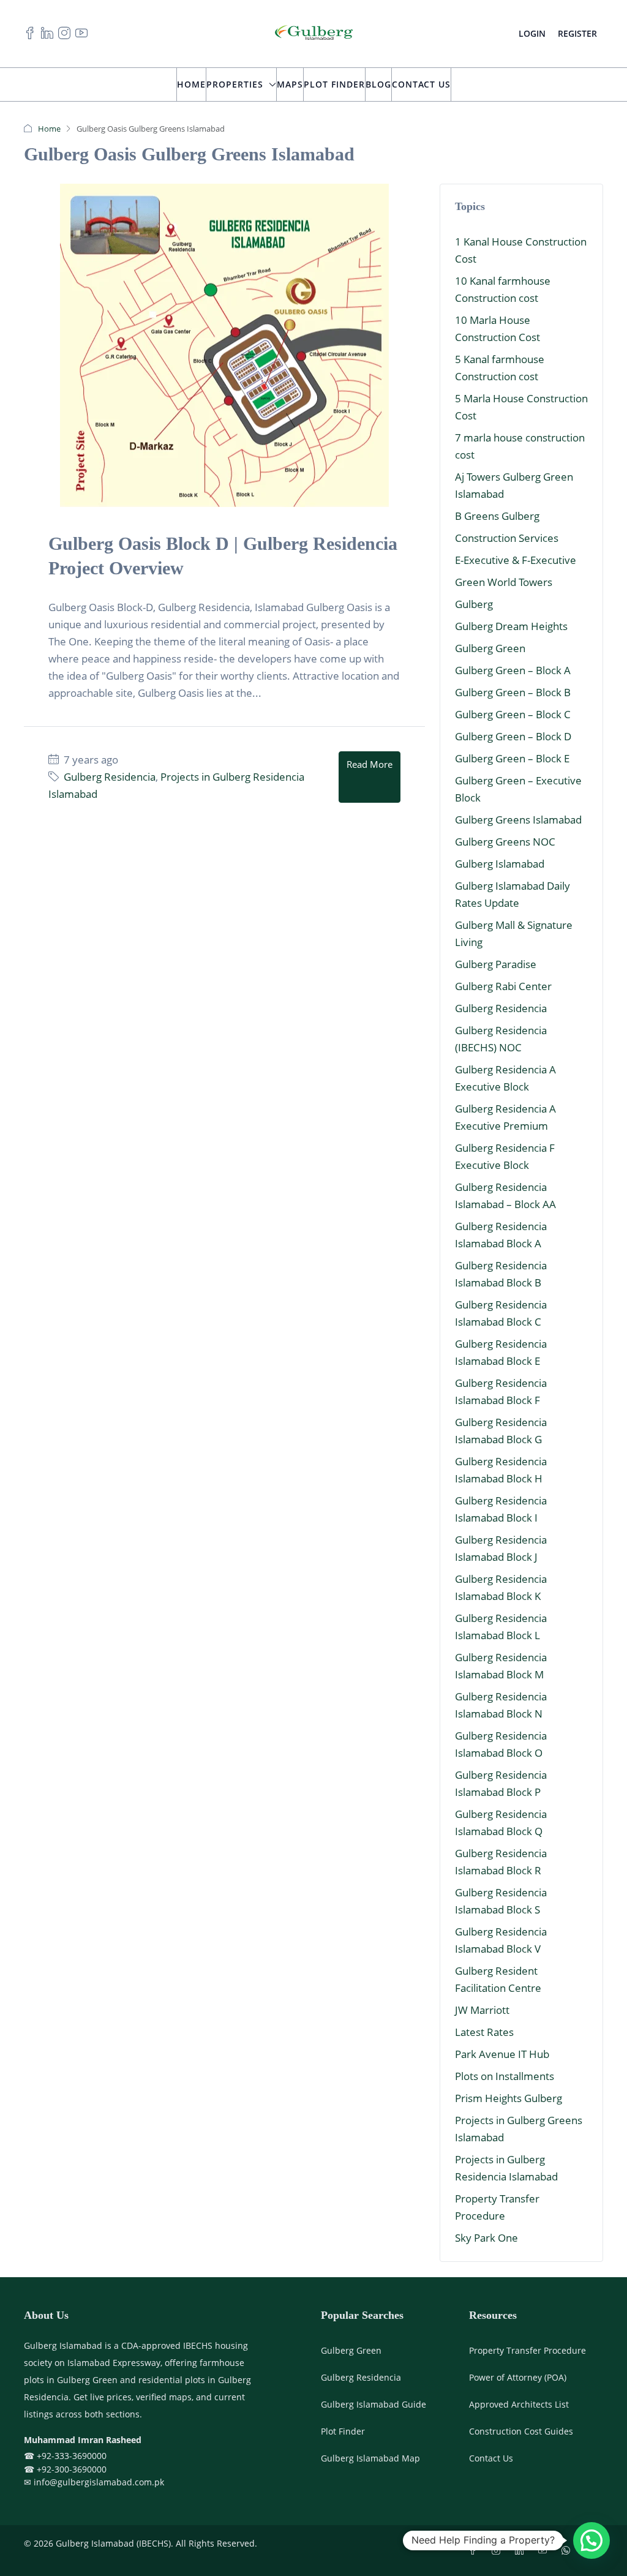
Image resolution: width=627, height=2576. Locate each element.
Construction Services (507, 538)
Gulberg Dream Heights (511, 626)
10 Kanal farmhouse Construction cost (503, 289)
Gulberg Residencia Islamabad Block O (501, 1744)
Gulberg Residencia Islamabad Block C (501, 1313)
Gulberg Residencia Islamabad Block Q (501, 1823)
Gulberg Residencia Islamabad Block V (501, 1940)
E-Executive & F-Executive (516, 560)
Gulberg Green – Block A (513, 670)
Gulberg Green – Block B (513, 692)
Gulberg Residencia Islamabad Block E (501, 1352)
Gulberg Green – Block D (513, 736)
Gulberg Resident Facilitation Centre (498, 1979)
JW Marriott (482, 2010)
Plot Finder (334, 84)
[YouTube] (545, 2551)
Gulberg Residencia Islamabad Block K (501, 1587)
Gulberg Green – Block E (512, 758)
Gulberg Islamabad (500, 864)
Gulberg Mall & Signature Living (514, 933)
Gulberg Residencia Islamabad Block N (501, 1705)
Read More (370, 764)
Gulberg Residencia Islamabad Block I (501, 1509)
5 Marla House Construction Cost (521, 407)
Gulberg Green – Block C (513, 714)
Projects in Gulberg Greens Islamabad (519, 2129)
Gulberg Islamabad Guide (374, 2404)
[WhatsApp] (568, 2551)
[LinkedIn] (522, 2551)
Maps (290, 84)
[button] (591, 2540)
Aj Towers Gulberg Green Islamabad (514, 485)
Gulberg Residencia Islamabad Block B (501, 1274)
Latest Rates (484, 2032)
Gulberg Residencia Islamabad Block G (501, 1431)
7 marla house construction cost (520, 446)
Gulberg (474, 604)
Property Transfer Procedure (497, 2207)
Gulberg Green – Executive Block (518, 789)
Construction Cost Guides (521, 2431)
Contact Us (421, 84)
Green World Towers (504, 582)
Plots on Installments (505, 2076)
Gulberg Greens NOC (505, 842)
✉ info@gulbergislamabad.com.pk (94, 2482)
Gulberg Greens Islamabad (518, 820)
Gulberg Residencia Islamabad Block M (501, 1666)
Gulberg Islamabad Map (370, 2458)
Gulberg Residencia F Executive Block (505, 1156)
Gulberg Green (490, 648)
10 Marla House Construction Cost (497, 329)
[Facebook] (475, 2551)
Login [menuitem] (532, 33)
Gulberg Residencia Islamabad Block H (501, 1470)
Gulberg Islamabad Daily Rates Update (512, 894)
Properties (235, 84)
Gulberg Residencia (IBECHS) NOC (501, 1039)
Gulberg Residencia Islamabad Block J (501, 1548)
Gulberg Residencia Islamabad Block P (501, 1783)
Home (191, 84)
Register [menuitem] (577, 33)
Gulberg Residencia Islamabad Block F (501, 1391)
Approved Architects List (519, 2404)
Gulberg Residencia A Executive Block (505, 1078)
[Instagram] (498, 2551)
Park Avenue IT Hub (502, 2054)
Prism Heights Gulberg (509, 2098)
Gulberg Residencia (110, 777)
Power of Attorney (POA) (518, 2377)
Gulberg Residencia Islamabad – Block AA (505, 1196)
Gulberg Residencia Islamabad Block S (501, 1901)
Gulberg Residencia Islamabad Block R (501, 1862)
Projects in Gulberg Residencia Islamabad (506, 2168)
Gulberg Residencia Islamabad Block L (501, 1627)
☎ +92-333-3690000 (65, 2456)
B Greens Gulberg (497, 516)
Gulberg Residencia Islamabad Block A (501, 1235)
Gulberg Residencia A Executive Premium (505, 1117)
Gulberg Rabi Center (503, 986)
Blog (378, 84)
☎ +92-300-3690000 (65, 2469)
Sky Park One (486, 2238)
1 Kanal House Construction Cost (521, 250)
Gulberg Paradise (496, 964)
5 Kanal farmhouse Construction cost (500, 368)
